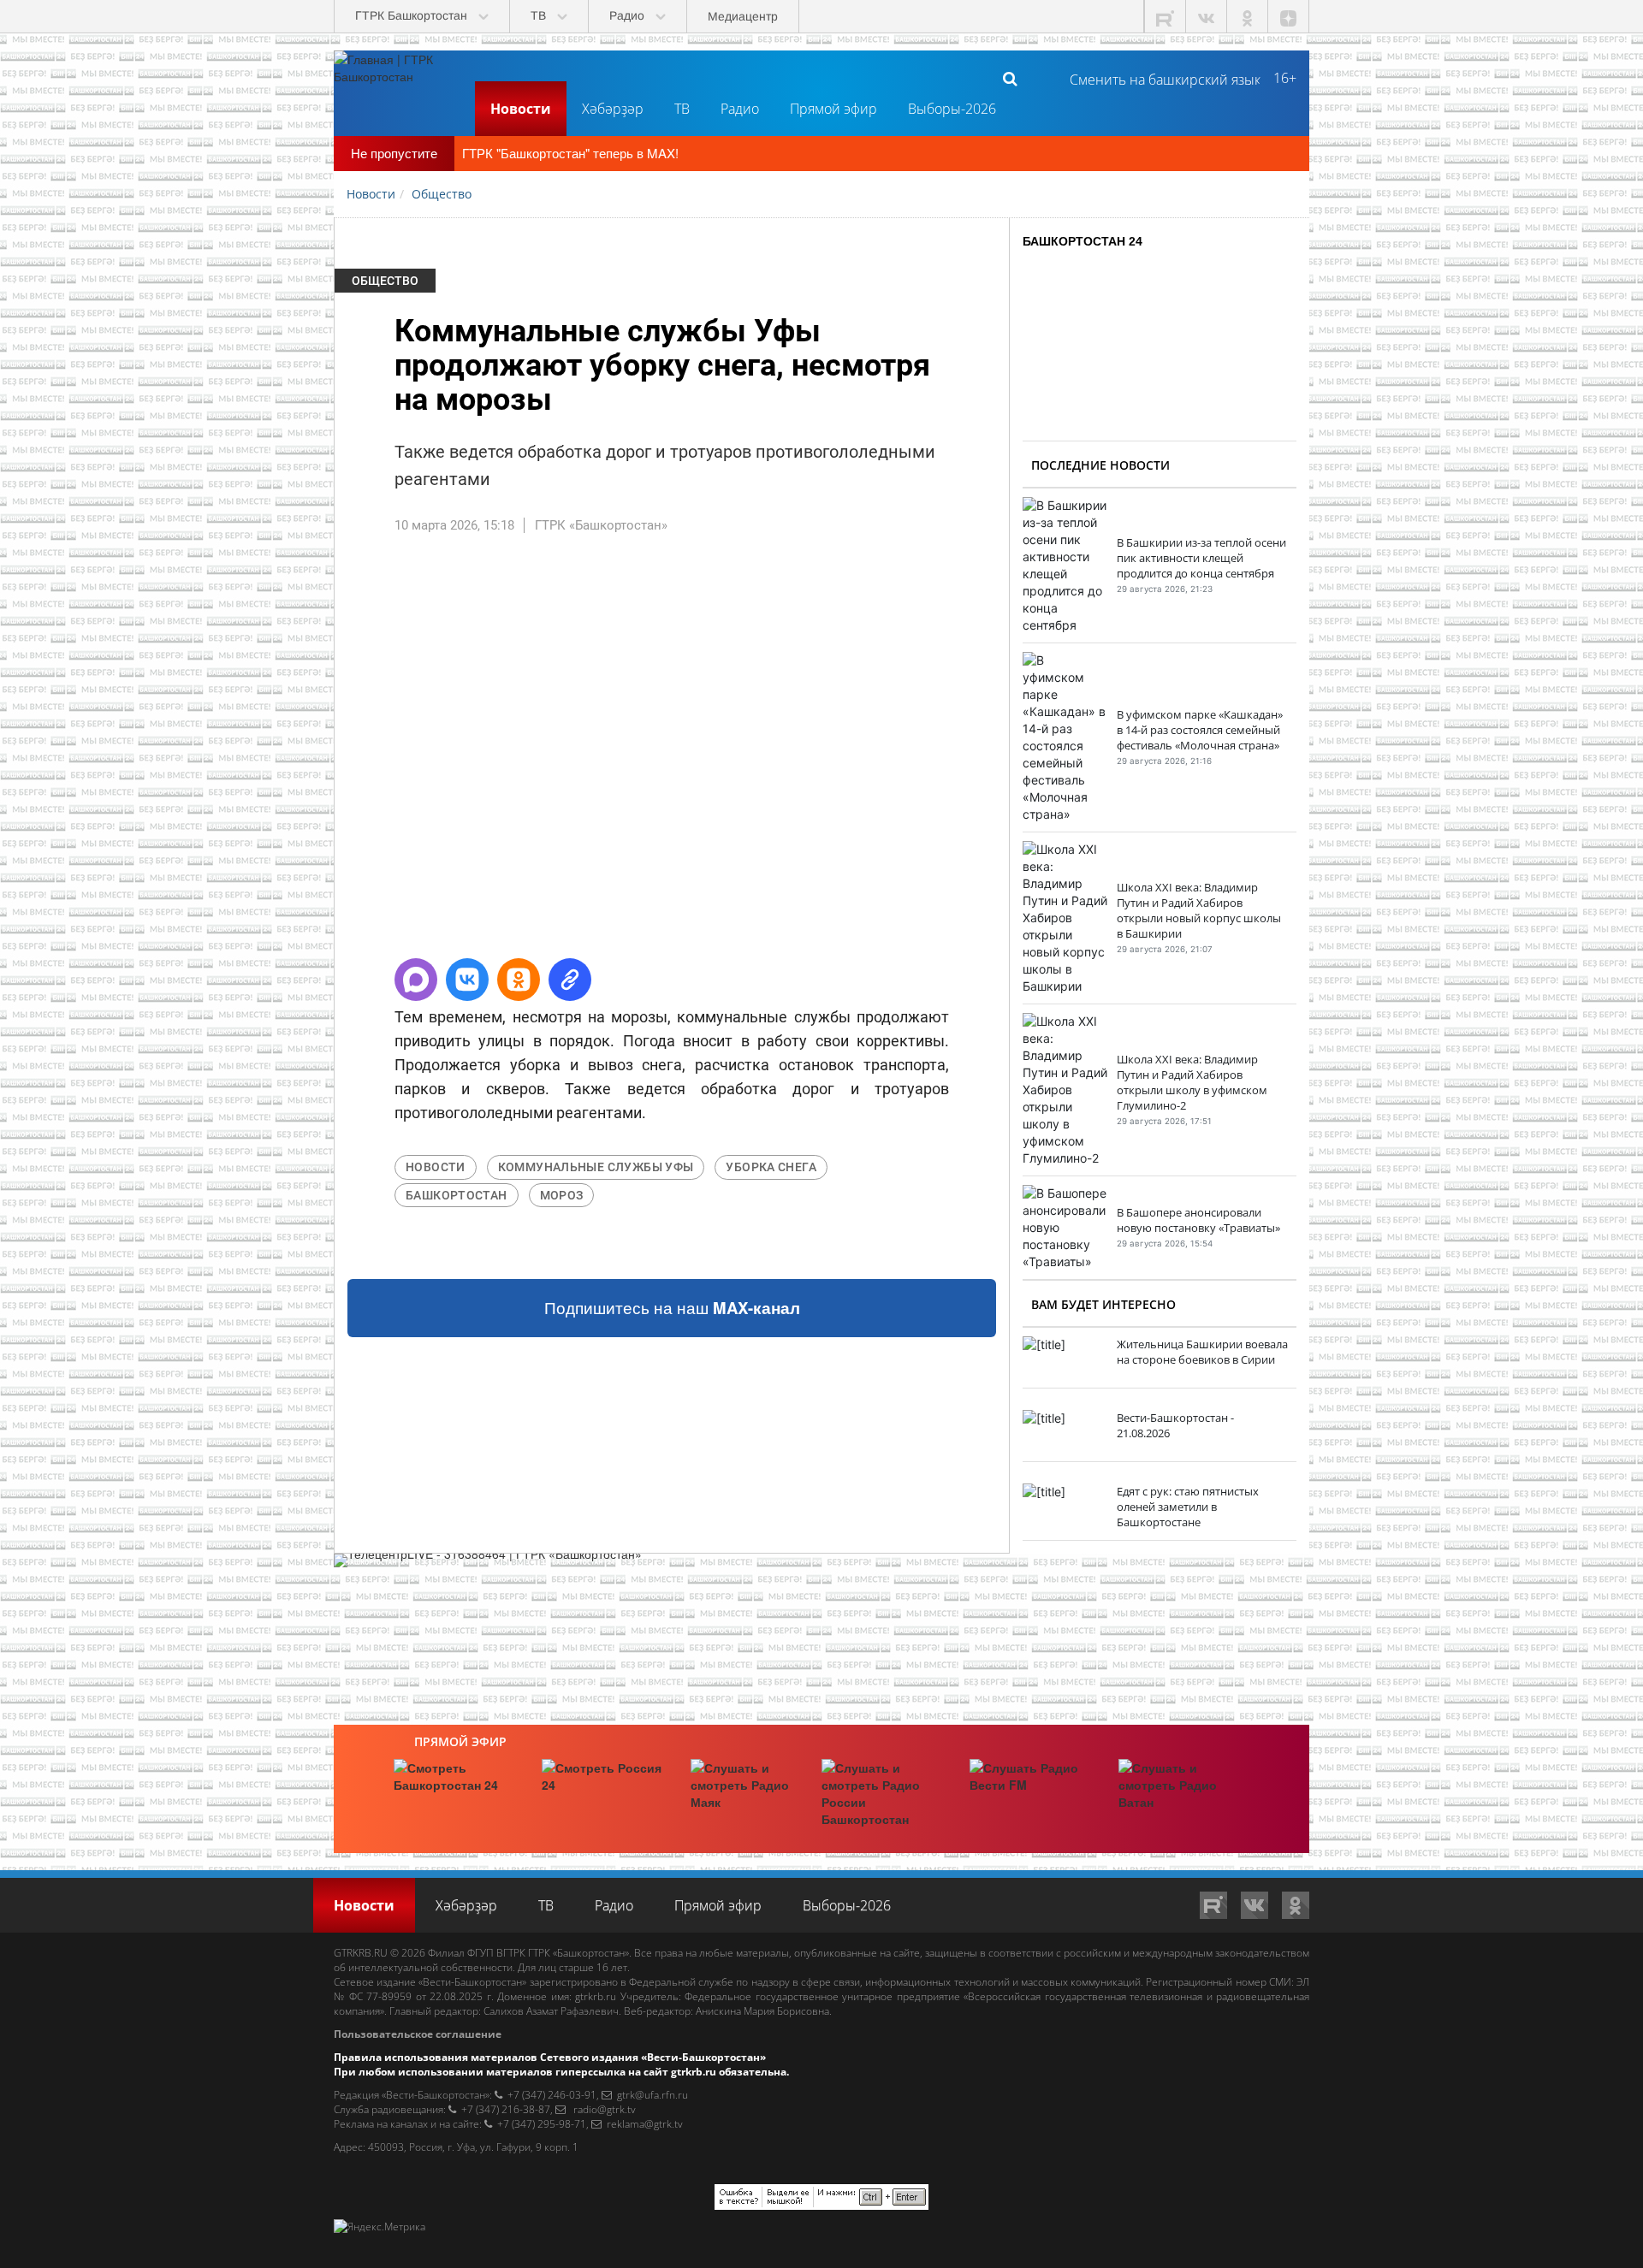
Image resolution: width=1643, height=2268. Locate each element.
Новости (521, 109)
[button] (416, 980)
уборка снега (771, 1167)
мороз (562, 1195)
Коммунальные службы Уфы (596, 1167)
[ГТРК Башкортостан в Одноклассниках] (1248, 17)
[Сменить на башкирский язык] (1158, 78)
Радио (740, 109)
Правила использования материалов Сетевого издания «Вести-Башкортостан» (550, 2057)
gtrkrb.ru (596, 1996)
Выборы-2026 (952, 109)
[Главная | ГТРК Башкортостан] (398, 78)
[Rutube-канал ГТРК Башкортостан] (1166, 17)
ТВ (682, 109)
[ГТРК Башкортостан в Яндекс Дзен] (1289, 17)
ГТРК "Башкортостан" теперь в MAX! (570, 153)
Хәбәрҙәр (613, 109)
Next (1035, 754)
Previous (309, 754)
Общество (385, 281)
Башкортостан (457, 1195)
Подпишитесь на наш (672, 1308)
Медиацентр (743, 16)
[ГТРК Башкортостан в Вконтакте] (1207, 17)
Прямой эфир (833, 109)
